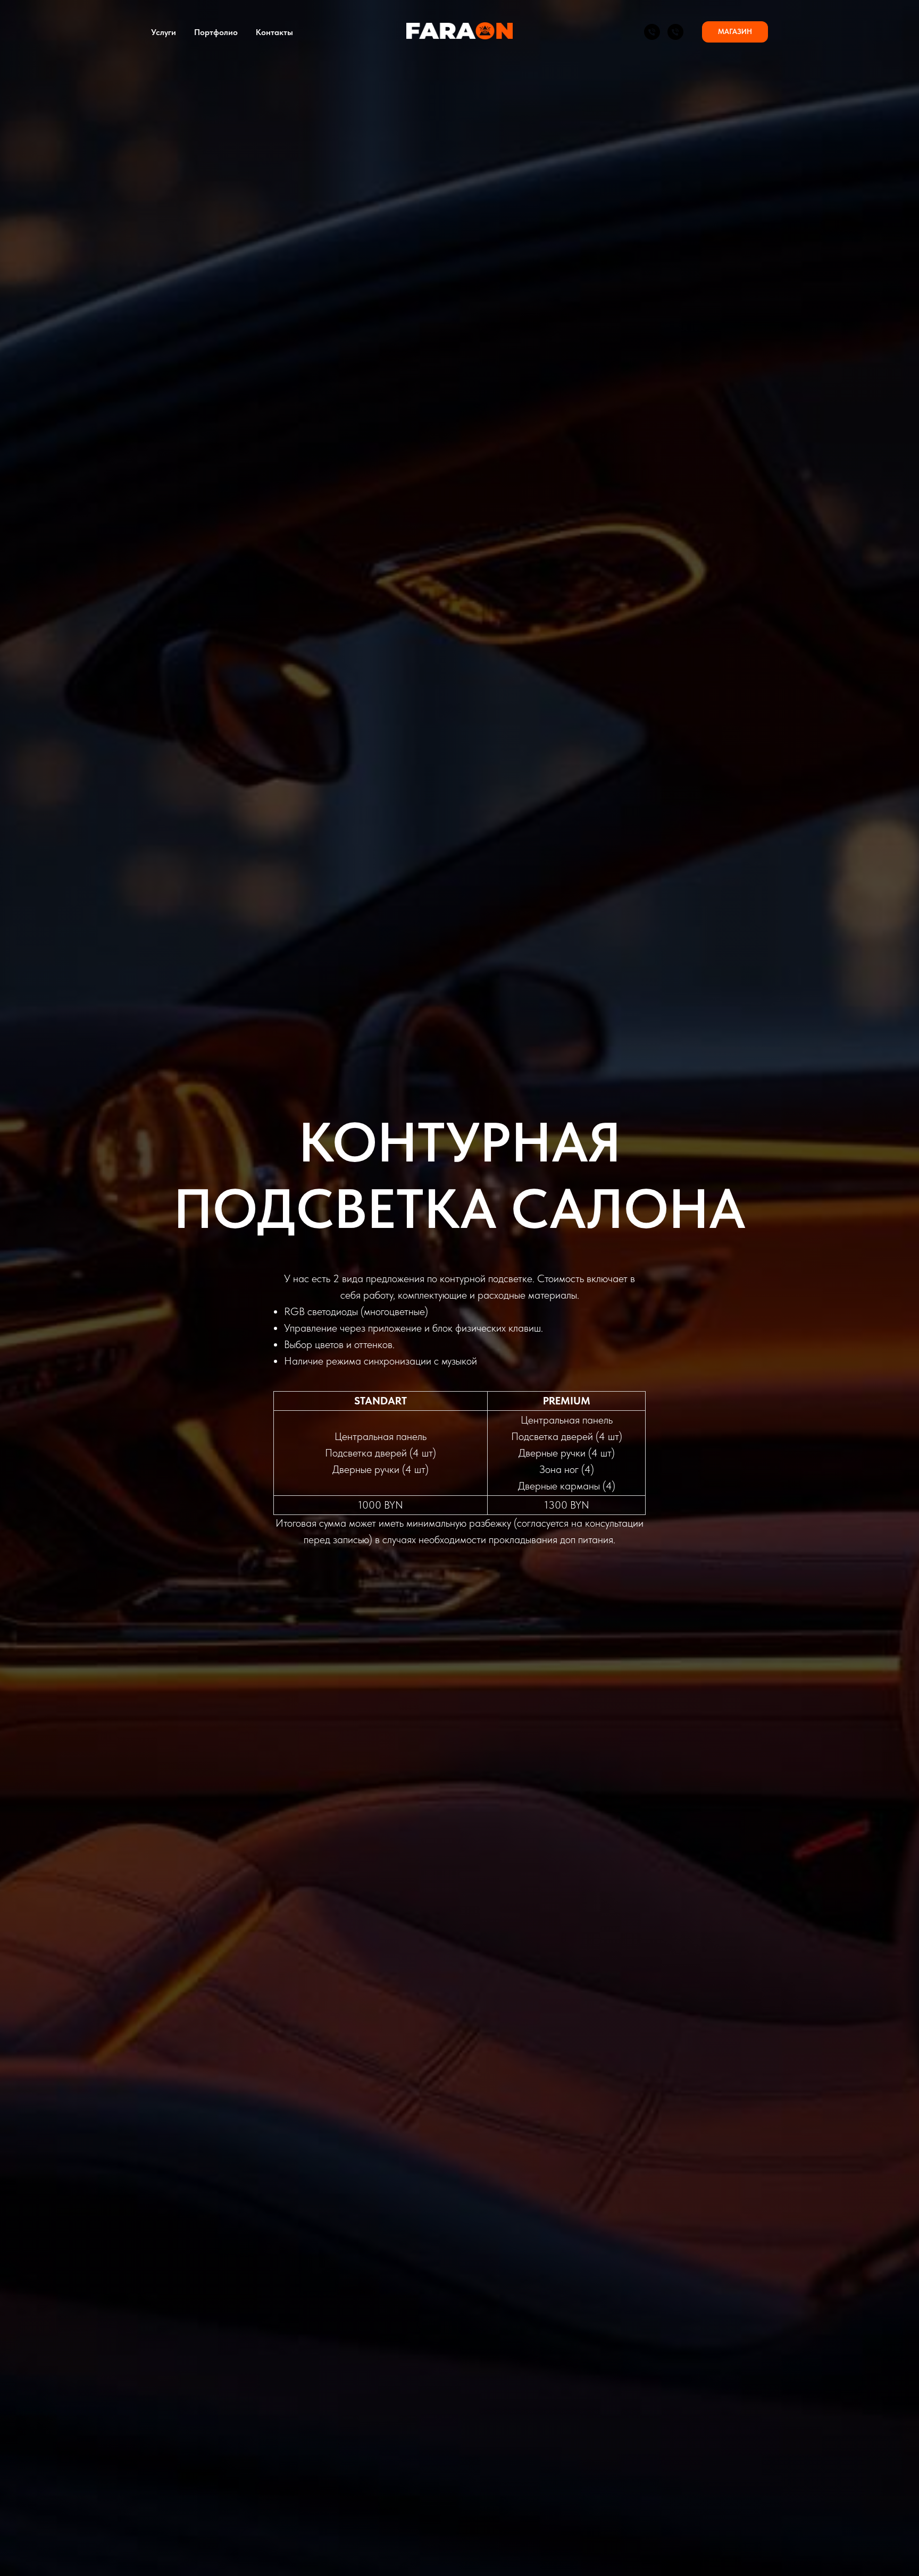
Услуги (164, 32)
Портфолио (216, 32)
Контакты (274, 32)
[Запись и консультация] (652, 32)
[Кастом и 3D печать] (675, 32)
